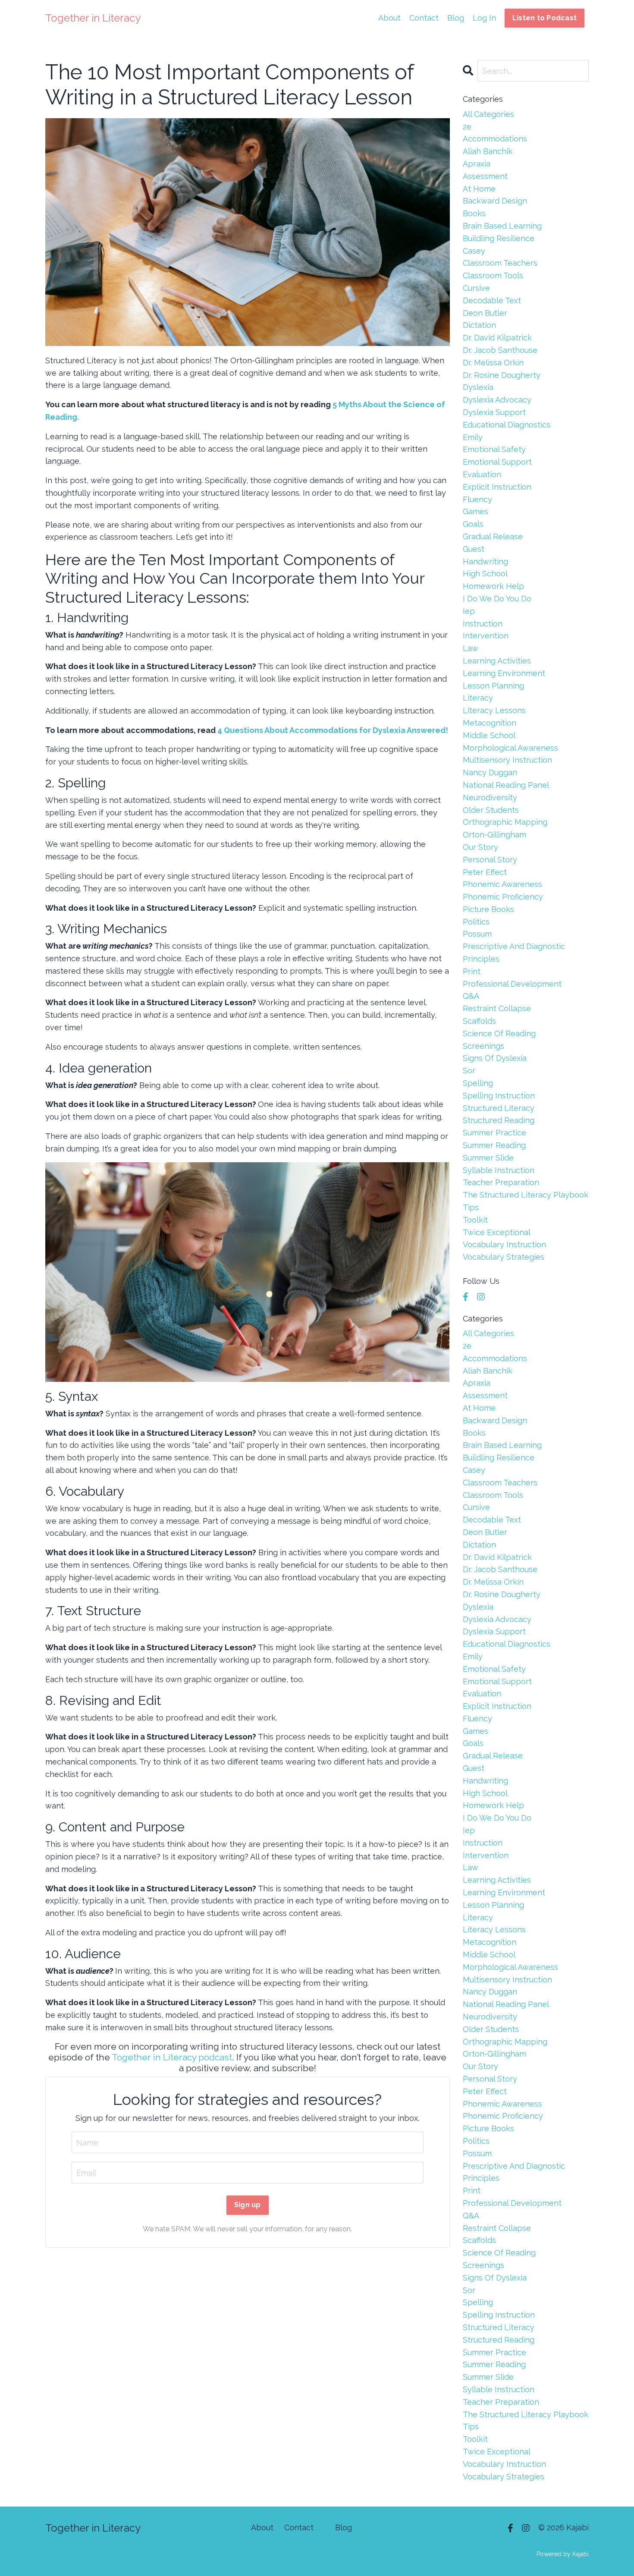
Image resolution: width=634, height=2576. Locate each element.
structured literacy (499, 1108)
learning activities (497, 661)
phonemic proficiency (503, 897)
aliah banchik (488, 151)
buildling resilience (499, 238)
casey (474, 251)
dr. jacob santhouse (500, 350)
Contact (424, 18)
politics (476, 922)
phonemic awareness (502, 884)
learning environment (504, 673)
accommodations (495, 139)
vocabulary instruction (504, 1244)
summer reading (494, 1145)
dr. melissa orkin (493, 363)
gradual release (493, 536)
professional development (512, 984)
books (474, 213)
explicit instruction (497, 487)
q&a (471, 996)
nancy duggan (490, 772)
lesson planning (493, 686)
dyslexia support (494, 412)
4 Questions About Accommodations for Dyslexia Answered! (333, 730)
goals (473, 524)
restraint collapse (497, 1008)
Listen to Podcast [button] (545, 18)
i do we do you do (497, 599)
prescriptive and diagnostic (514, 946)
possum (477, 934)
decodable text (492, 300)
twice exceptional (497, 1232)
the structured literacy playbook (526, 1195)
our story (480, 847)
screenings (483, 1046)
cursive (476, 288)
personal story (490, 860)
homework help (493, 586)
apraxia (477, 164)
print (472, 971)
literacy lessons (494, 710)
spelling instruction (499, 1096)
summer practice (494, 1133)
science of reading (499, 1033)
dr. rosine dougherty (502, 375)
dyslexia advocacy (497, 400)
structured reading (499, 1120)
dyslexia (478, 387)
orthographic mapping (505, 822)
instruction (483, 624)
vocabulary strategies (504, 1257)
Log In (484, 18)
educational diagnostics (507, 425)
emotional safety (494, 449)
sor (469, 1071)
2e (467, 127)
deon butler (485, 313)
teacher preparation (501, 1182)
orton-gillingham (494, 835)
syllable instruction (499, 1170)
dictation (479, 325)
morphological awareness (510, 748)
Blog (456, 18)
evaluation (482, 474)
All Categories (488, 114)
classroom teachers (500, 263)
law (471, 648)
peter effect (485, 872)
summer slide (488, 1158)
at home (479, 189)
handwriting (485, 561)
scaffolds (479, 1021)
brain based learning (502, 226)
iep (469, 611)
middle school (489, 735)
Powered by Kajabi (563, 2554)
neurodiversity (490, 797)
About (389, 18)
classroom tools (493, 275)
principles (481, 959)
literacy (478, 698)
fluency (477, 499)
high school (485, 574)
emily (473, 437)
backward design (495, 201)
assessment (485, 176)
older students (491, 810)
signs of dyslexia (495, 1058)
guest (474, 549)
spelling (478, 1083)
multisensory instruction (507, 760)
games (475, 511)
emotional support (497, 462)
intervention (486, 636)
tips (471, 1207)
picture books (488, 909)
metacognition (490, 723)
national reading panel (506, 785)
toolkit (475, 1220)
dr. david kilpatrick (497, 338)
